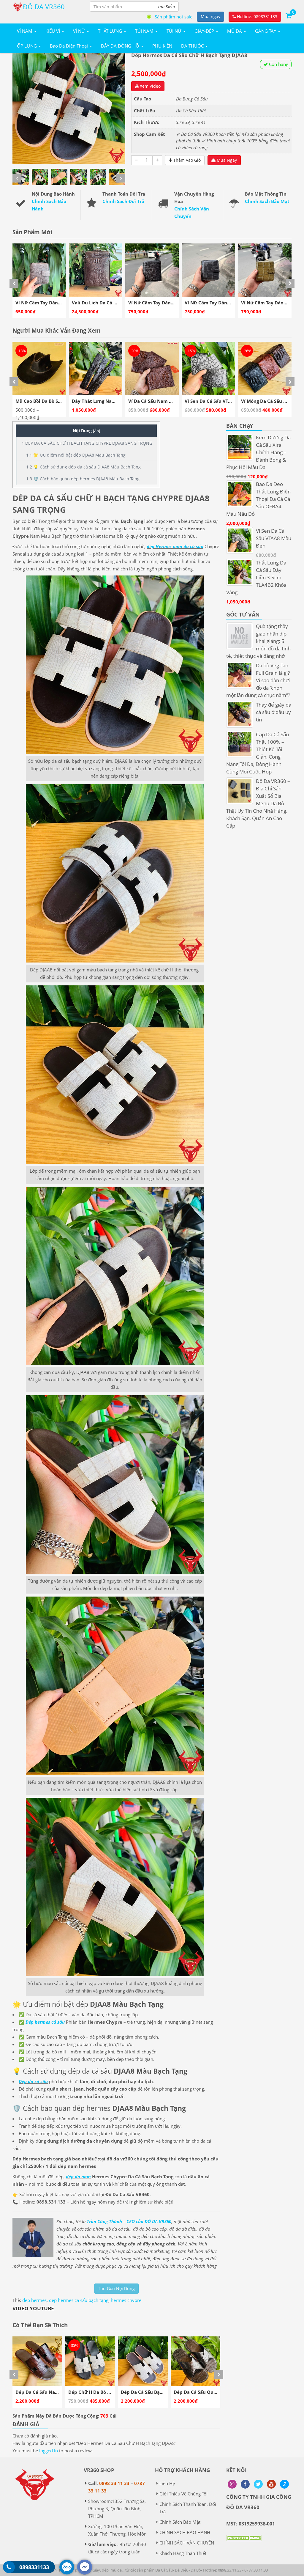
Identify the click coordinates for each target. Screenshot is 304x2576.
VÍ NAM (25, 31)
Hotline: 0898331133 (256, 16)
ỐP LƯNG (27, 46)
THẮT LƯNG (111, 31)
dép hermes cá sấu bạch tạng (79, 2300)
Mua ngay (210, 16)
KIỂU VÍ (53, 31)
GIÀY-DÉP (205, 31)
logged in (49, 2451)
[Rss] (232, 2484)
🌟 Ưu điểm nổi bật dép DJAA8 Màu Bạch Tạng (76, 455)
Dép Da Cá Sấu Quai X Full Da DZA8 (107, 2392)
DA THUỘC (193, 46)
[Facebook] (245, 2484)
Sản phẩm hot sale (174, 17)
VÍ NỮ (80, 31)
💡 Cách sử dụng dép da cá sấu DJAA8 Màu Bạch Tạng (83, 467)
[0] (289, 15)
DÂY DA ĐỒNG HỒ (121, 46)
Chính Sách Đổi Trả (123, 201)
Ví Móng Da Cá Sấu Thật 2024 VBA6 (167, 401)
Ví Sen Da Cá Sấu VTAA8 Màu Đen (108, 401)
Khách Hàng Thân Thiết (183, 2553)
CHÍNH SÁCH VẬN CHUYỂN (187, 2543)
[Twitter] (258, 2484)
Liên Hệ (167, 2483)
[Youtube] (271, 2484)
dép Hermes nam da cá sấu (175, 546)
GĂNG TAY (266, 31)
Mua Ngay (226, 160)
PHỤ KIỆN (162, 46)
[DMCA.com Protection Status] (244, 2542)
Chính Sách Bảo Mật (267, 201)
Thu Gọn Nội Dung (116, 2288)
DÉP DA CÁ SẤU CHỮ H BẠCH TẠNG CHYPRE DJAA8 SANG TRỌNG (87, 443)
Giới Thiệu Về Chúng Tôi (183, 2494)
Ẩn (96, 431)
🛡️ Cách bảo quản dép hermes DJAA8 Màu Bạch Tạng (83, 479)
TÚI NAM (145, 31)
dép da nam (78, 2176)
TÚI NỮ (175, 31)
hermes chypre (126, 2300)
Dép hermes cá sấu (45, 2022)
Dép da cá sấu (33, 2081)
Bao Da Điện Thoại (69, 46)
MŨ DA (235, 31)
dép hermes (34, 2300)
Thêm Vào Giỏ (186, 160)
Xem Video (150, 86)
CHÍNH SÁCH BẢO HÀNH (185, 2532)
